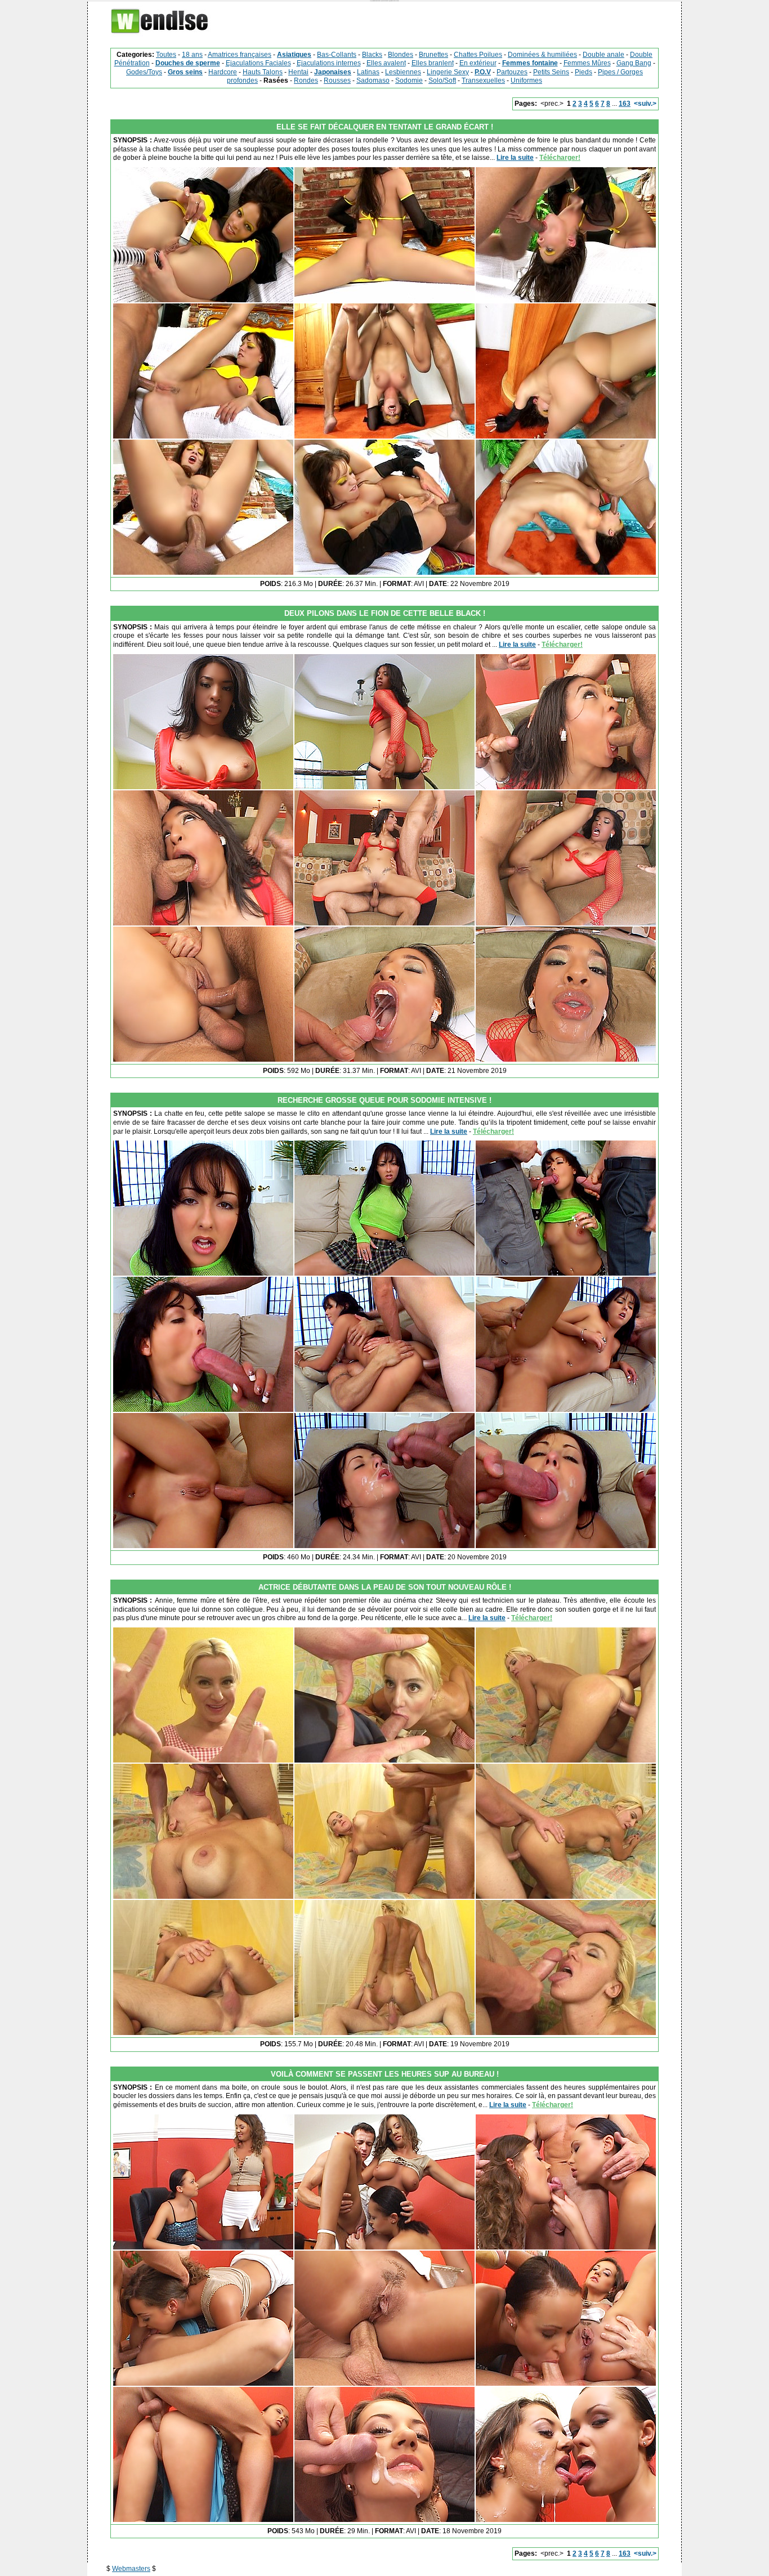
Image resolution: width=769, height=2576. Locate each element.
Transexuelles (483, 80)
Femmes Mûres (587, 63)
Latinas (368, 72)
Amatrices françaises (240, 55)
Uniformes (526, 80)
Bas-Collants (337, 55)
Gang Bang (634, 63)
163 (625, 104)
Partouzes (512, 72)
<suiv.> (645, 104)
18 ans (192, 55)
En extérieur (478, 63)
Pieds (584, 72)
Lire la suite (515, 158)
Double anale (603, 55)
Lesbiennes (403, 72)
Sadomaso (373, 80)
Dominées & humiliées (542, 55)
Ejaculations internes (329, 63)
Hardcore (223, 72)
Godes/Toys (144, 72)
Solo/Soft (442, 80)
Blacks (372, 55)
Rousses (337, 80)
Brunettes (433, 55)
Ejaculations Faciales (258, 63)
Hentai (298, 72)
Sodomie (409, 80)
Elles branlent (433, 63)
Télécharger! (560, 158)
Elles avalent (386, 63)
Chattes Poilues (478, 55)
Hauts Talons (263, 72)
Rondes (306, 80)
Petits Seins (551, 72)
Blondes (401, 55)
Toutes (166, 55)
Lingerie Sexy (448, 72)
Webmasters (131, 2569)
